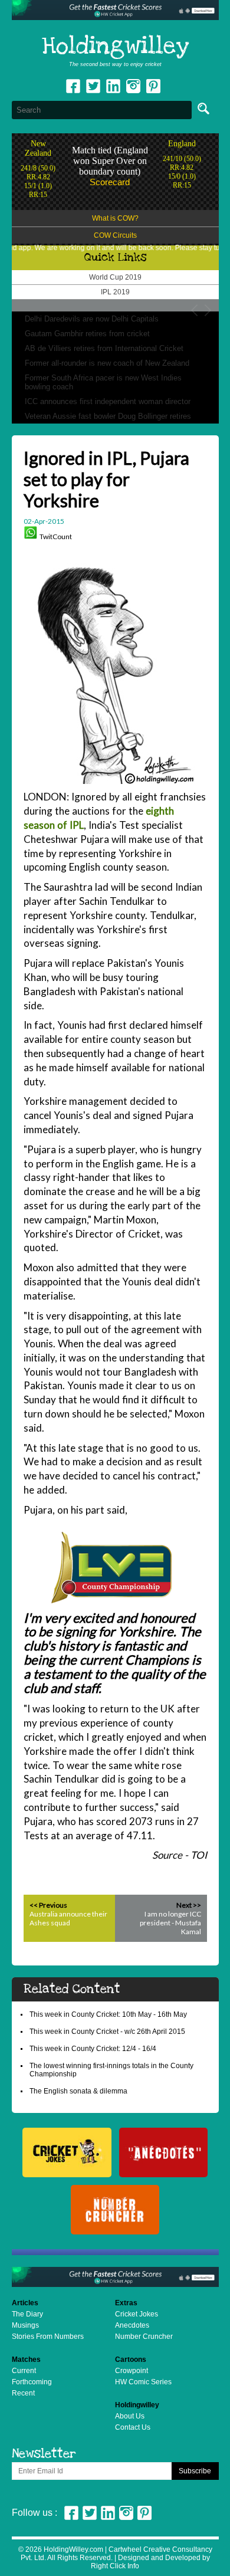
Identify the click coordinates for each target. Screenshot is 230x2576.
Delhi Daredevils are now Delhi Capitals (92, 319)
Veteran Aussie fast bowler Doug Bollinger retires (108, 416)
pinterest (153, 86)
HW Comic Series (143, 2382)
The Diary (27, 2314)
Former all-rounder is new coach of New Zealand (107, 363)
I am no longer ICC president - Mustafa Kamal (170, 1923)
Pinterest (144, 2513)
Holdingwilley (115, 47)
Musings (25, 2325)
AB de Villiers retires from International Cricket (104, 348)
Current (24, 2371)
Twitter (93, 86)
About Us (130, 2416)
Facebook (73, 86)
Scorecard (110, 182)
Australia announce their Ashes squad (68, 1918)
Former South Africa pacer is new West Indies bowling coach (103, 382)
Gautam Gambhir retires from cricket (87, 334)
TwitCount (56, 536)
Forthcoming (32, 2382)
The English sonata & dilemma (78, 2091)
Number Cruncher (144, 2337)
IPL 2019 (115, 292)
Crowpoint (132, 2371)
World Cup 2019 (115, 277)
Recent (23, 2393)
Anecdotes (132, 2325)
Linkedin (113, 86)
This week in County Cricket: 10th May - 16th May (108, 2014)
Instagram (133, 86)
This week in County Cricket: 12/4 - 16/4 (93, 2049)
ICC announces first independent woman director (108, 401)
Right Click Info (115, 2566)
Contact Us (133, 2427)
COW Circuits (115, 235)
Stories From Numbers (48, 2337)
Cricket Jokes (137, 2314)
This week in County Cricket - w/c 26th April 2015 (107, 2032)
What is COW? (115, 218)
